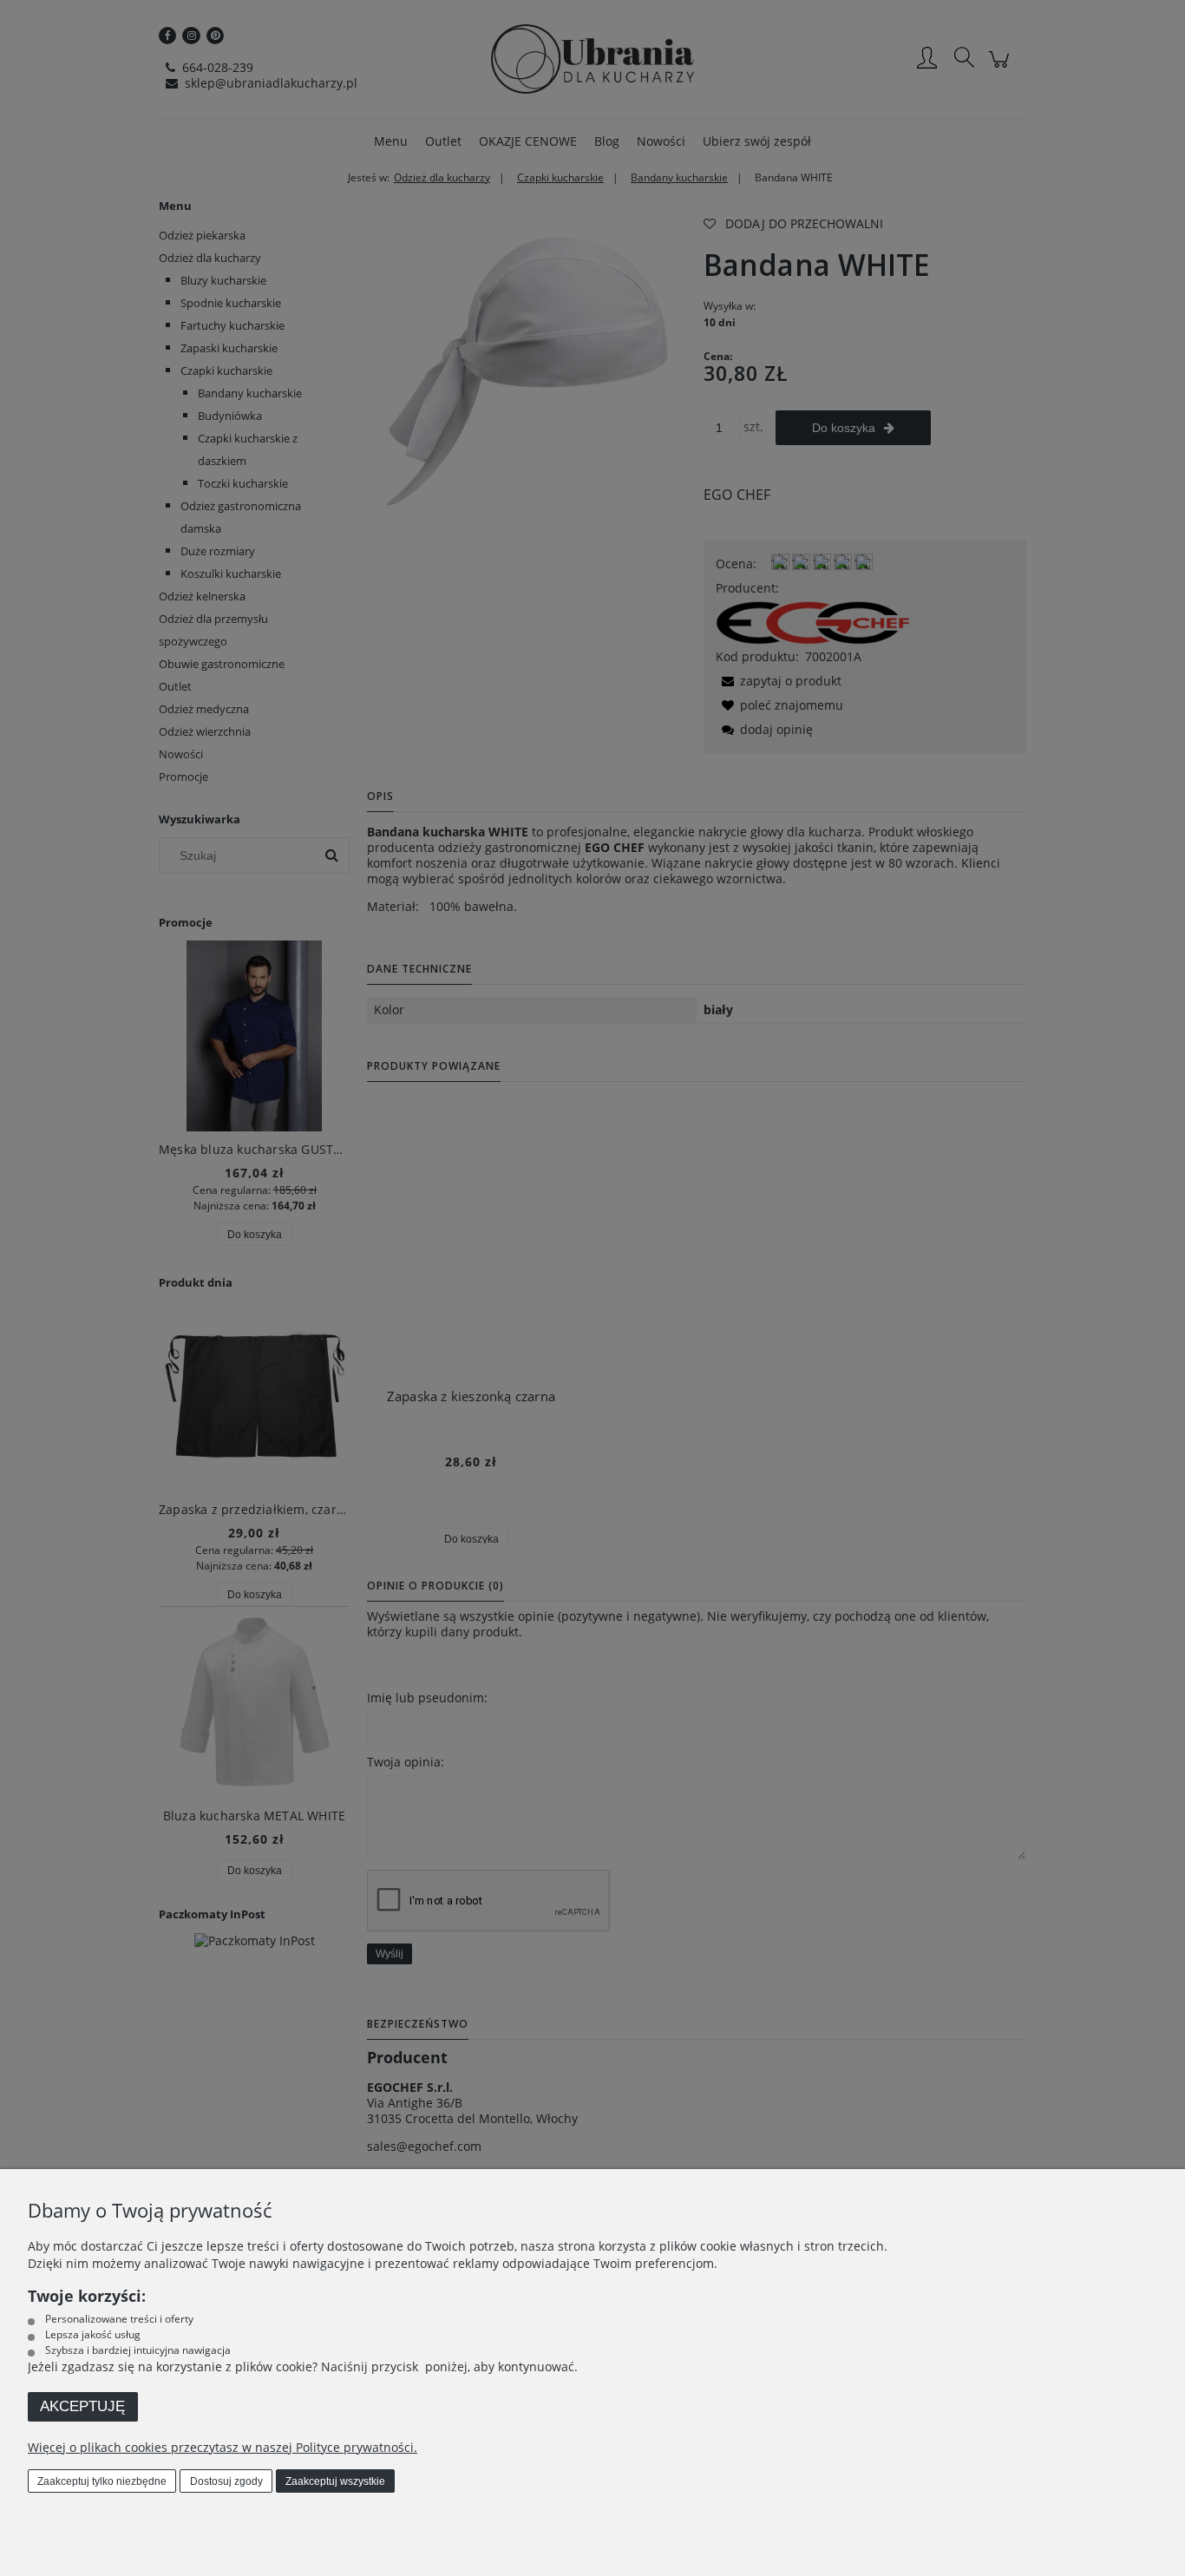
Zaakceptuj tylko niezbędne (102, 2481)
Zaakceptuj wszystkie (335, 2481)
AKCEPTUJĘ (82, 2406)
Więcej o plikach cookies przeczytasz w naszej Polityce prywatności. (223, 2447)
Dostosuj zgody (226, 2481)
